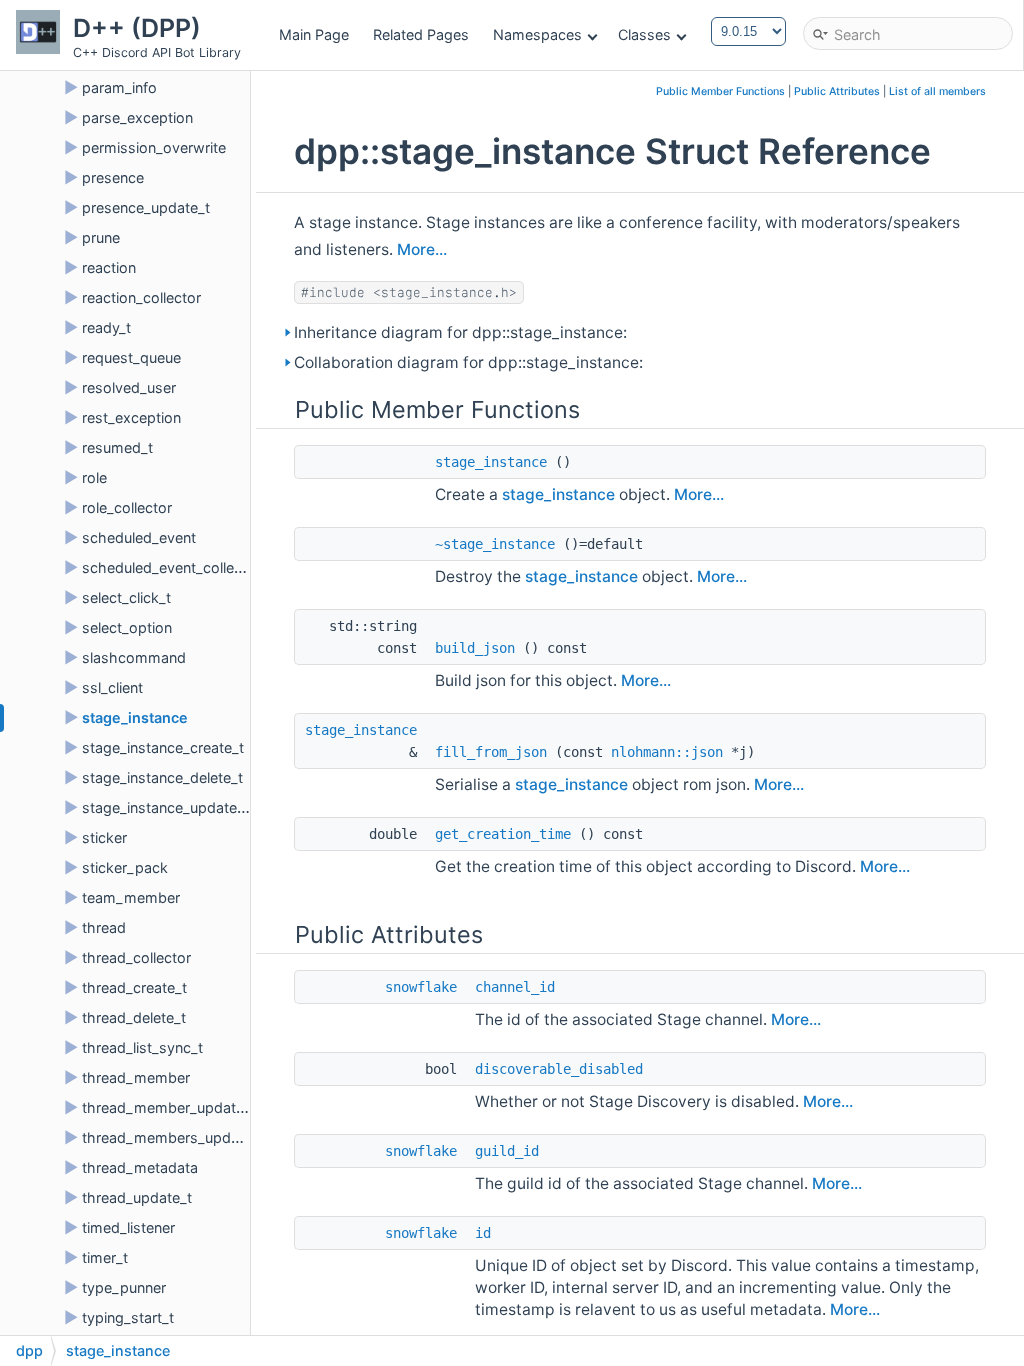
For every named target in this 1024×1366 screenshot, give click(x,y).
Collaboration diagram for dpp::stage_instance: (468, 362)
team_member (131, 897)
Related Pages (421, 34)
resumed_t (117, 447)
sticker (104, 837)
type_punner (124, 1287)
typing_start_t (128, 1317)
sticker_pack (125, 867)
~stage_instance (495, 544)
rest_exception (131, 417)
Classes (644, 34)
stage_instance (135, 717)
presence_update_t (146, 207)
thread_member (136, 1077)
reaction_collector (141, 297)
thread (104, 927)
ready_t (106, 327)
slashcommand (134, 657)
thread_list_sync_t (142, 1047)
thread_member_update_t (169, 1107)
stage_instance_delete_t (162, 777)
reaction (109, 267)
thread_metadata (140, 1167)
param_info (119, 87)
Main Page (314, 34)
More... (422, 249)
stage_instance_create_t (163, 747)
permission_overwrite (154, 147)
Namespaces (537, 34)
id (483, 1233)
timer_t (105, 1257)
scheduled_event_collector (171, 567)
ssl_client (112, 687)
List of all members (937, 91)
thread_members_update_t (173, 1137)
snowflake (421, 987)
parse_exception (137, 117)
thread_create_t (134, 987)
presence (113, 177)
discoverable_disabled (559, 1069)
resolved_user (129, 387)
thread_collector (136, 957)
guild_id (507, 1151)
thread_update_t (137, 1197)
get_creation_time (503, 834)
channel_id (515, 987)
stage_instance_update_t (165, 807)
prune (101, 237)
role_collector (127, 507)
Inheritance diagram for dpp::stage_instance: (460, 332)
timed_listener (128, 1227)
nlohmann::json (667, 752)
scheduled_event (139, 537)
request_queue (131, 357)
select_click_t (126, 597)
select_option (127, 627)
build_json (475, 648)
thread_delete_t (134, 1017)
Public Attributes (837, 91)
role (94, 477)
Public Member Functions (720, 91)
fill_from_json (491, 752)
